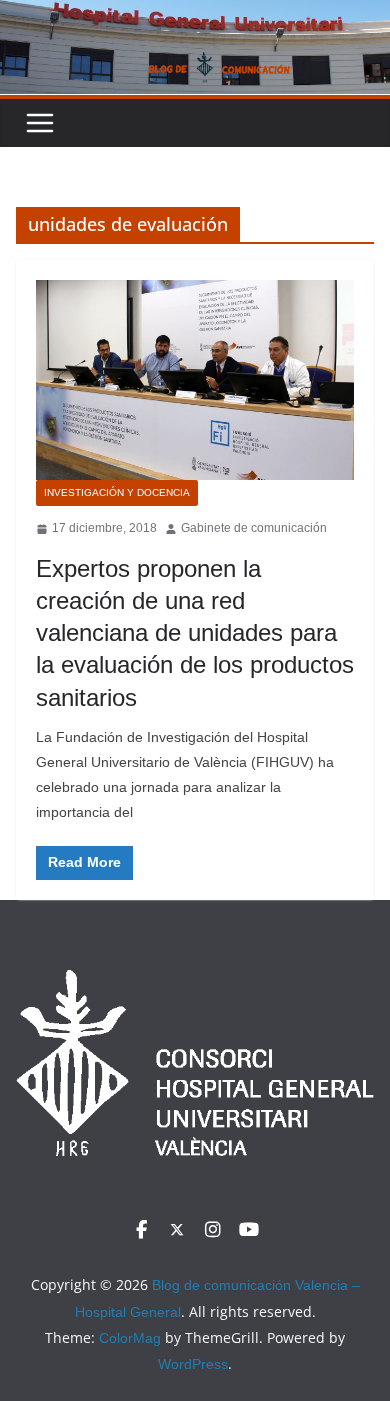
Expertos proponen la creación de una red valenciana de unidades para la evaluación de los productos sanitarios (195, 633)
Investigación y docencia (117, 492)
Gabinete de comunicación (254, 528)
